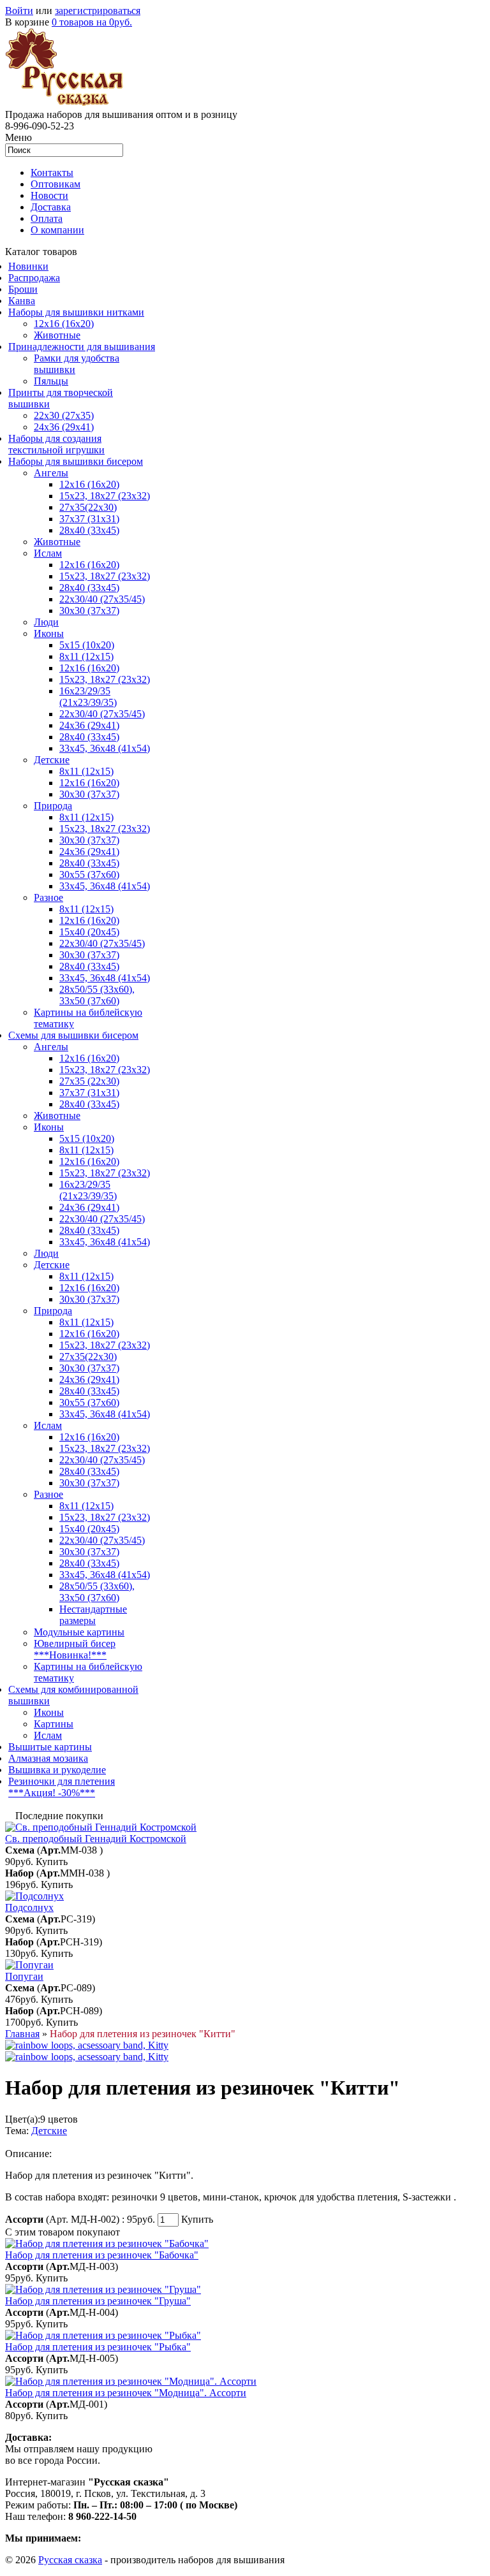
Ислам (48, 553)
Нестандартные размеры (93, 1615)
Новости (49, 195)
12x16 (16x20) (64, 324)
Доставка (51, 207)
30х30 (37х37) (89, 840)
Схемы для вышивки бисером (73, 1035)
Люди (46, 622)
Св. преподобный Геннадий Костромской (96, 1839)
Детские (52, 760)
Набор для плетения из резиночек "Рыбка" (98, 2347)
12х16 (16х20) (89, 484)
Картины (54, 1724)
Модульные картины (79, 1632)
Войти (19, 11)
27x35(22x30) (88, 507)
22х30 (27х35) (64, 415)
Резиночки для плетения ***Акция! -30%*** (62, 1787)
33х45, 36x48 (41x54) (105, 1414)
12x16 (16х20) (89, 565)
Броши (23, 289)
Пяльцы (51, 381)
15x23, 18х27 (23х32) (105, 496)
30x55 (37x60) (89, 875)
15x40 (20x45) (89, 932)
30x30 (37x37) (89, 611)
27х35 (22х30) (89, 1081)
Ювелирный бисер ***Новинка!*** (75, 1649)
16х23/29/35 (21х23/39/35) (88, 697)
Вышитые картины (50, 1747)
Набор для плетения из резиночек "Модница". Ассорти (126, 2393)
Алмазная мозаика (48, 1758)
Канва (22, 301)
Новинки (28, 266)
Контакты (52, 172)
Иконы (49, 633)
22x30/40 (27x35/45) (102, 714)
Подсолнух (29, 1907)
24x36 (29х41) (89, 1207)
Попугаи (24, 1976)
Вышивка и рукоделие (57, 1770)
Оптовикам (56, 184)
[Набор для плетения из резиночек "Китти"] (87, 2045)
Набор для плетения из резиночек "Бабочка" (102, 2255)
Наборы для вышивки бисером (76, 461)
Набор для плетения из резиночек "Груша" (98, 2301)
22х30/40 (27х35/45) (102, 599)
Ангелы (51, 473)
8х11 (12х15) (86, 909)
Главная (22, 2034)
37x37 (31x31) (89, 519)
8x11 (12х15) (86, 656)
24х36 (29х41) (64, 427)
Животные (57, 335)
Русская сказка (70, 2560)
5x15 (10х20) (87, 645)
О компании (57, 230)
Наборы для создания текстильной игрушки (56, 444)
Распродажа (34, 278)
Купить (52, 1862)
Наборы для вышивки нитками (76, 312)
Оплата (47, 218)
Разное (48, 897)
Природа (53, 806)
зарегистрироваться (98, 11)
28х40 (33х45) (89, 530)
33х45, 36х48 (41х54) (105, 748)
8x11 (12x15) (86, 771)
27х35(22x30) (88, 1357)
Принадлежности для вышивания (82, 347)
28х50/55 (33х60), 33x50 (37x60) (97, 995)
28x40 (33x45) (89, 588)
